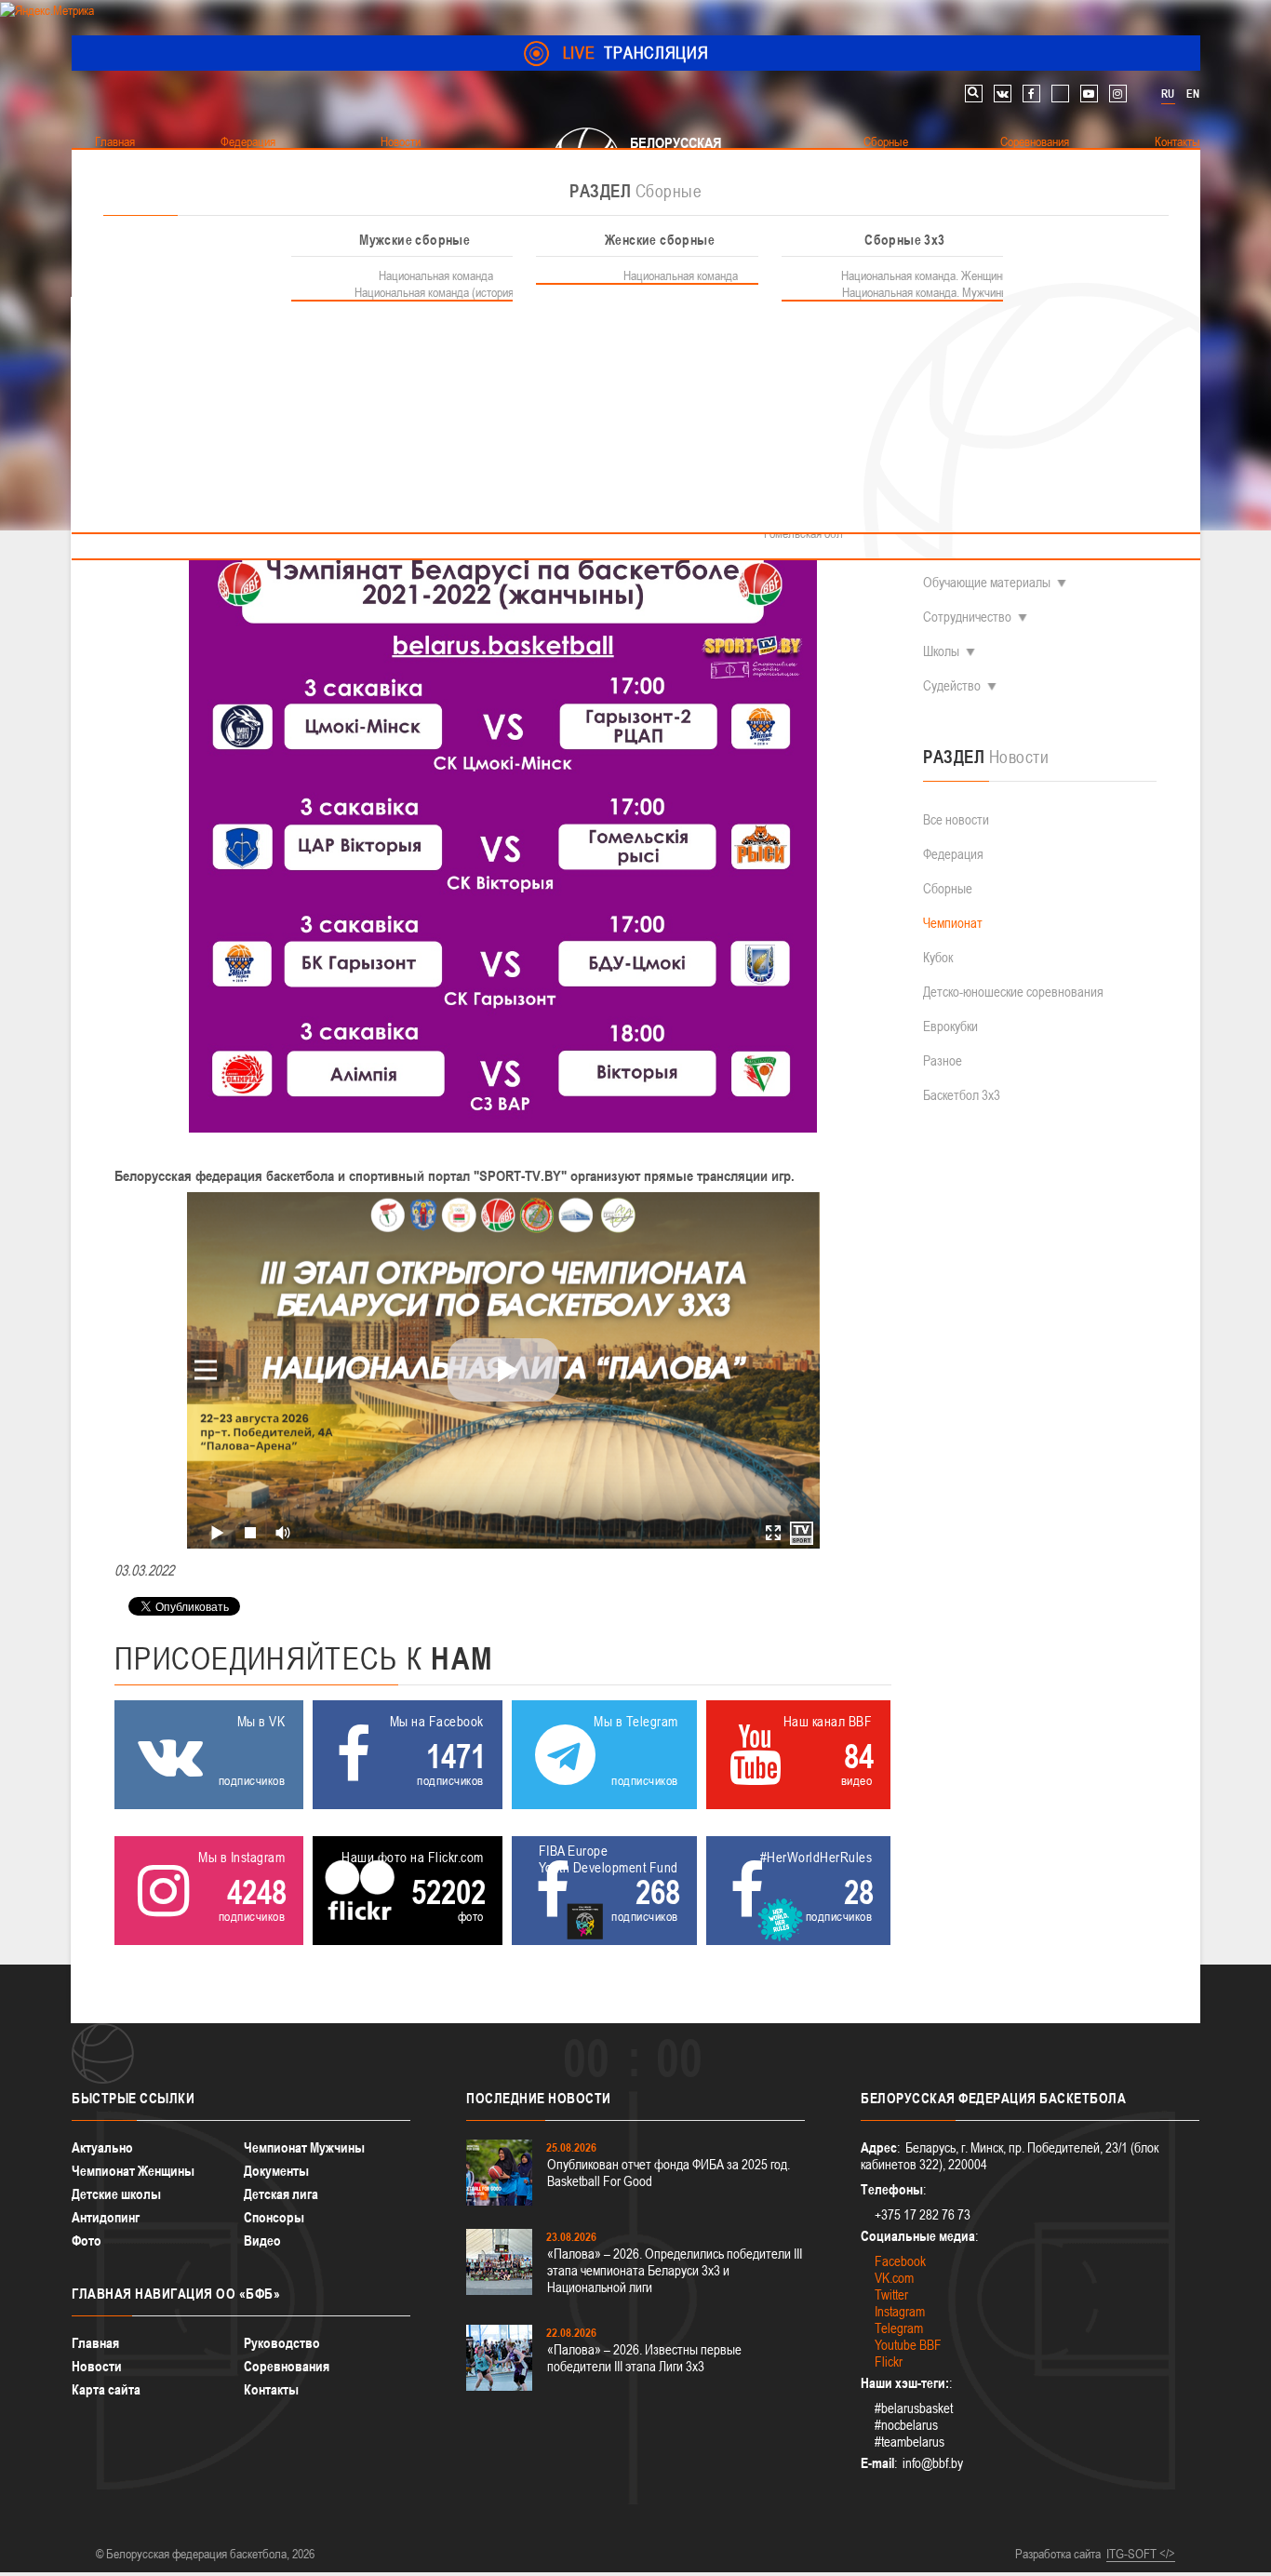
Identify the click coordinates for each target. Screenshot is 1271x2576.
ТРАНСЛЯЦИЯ (636, 53)
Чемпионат (953, 923)
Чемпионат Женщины (133, 2171)
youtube (1089, 94)
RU (1168, 94)
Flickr (889, 2361)
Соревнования (287, 2366)
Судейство (952, 685)
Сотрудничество (967, 617)
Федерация (953, 854)
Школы (941, 651)
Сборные (948, 888)
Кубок (938, 957)
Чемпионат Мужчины (304, 2147)
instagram (1118, 94)
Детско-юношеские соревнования (1013, 992)
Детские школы (116, 2194)
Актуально (102, 2147)
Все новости (956, 819)
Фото (87, 2241)
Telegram (899, 2328)
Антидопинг (106, 2217)
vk (1003, 94)
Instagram (900, 2311)
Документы (276, 2171)
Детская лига (281, 2194)
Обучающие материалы (987, 582)
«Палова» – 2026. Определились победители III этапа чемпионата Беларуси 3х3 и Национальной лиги (675, 2270)
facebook (1031, 94)
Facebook (900, 2261)
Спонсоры (274, 2217)
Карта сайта (106, 2389)
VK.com (894, 2278)
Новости (97, 2366)
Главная (95, 2343)
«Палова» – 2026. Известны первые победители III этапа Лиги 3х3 (644, 2358)
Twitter (891, 2294)
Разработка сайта (1058, 2554)
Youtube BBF (908, 2345)
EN (1193, 94)
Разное (943, 1060)
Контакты (271, 2389)
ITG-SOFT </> (1141, 2554)
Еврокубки (950, 1026)
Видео (262, 2241)
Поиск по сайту (974, 94)
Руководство (282, 2343)
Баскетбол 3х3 (962, 1095)
